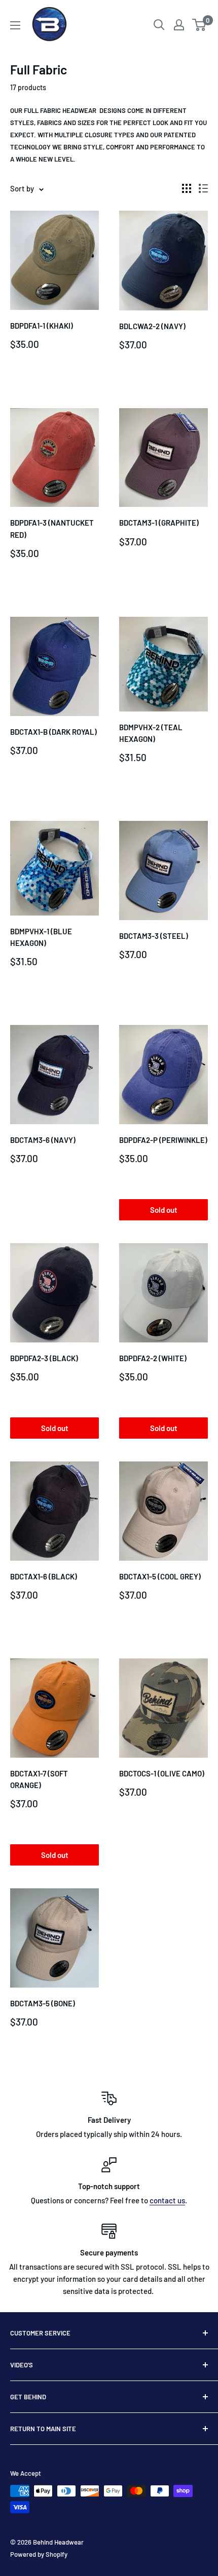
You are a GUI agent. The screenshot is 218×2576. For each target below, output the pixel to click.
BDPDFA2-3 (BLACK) (44, 1358)
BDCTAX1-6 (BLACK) (44, 1576)
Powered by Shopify (39, 2554)
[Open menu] (15, 25)
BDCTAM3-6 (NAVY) (43, 1140)
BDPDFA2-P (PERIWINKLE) (163, 1140)
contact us (167, 2200)
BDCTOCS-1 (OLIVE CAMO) (162, 1773)
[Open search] (159, 25)
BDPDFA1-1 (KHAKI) (42, 326)
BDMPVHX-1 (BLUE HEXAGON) (41, 937)
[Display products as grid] (187, 188)
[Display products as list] (203, 188)
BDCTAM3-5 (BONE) (43, 2003)
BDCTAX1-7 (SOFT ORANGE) (39, 1779)
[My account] (179, 25)
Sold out (164, 1210)
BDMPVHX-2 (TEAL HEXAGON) (151, 733)
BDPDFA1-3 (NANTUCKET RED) (52, 528)
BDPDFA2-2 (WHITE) (153, 1358)
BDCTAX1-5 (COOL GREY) (160, 1576)
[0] (199, 25)
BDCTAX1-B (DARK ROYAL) (53, 732)
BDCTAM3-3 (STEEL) (154, 936)
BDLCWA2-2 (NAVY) (152, 326)
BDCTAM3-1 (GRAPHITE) (159, 523)
